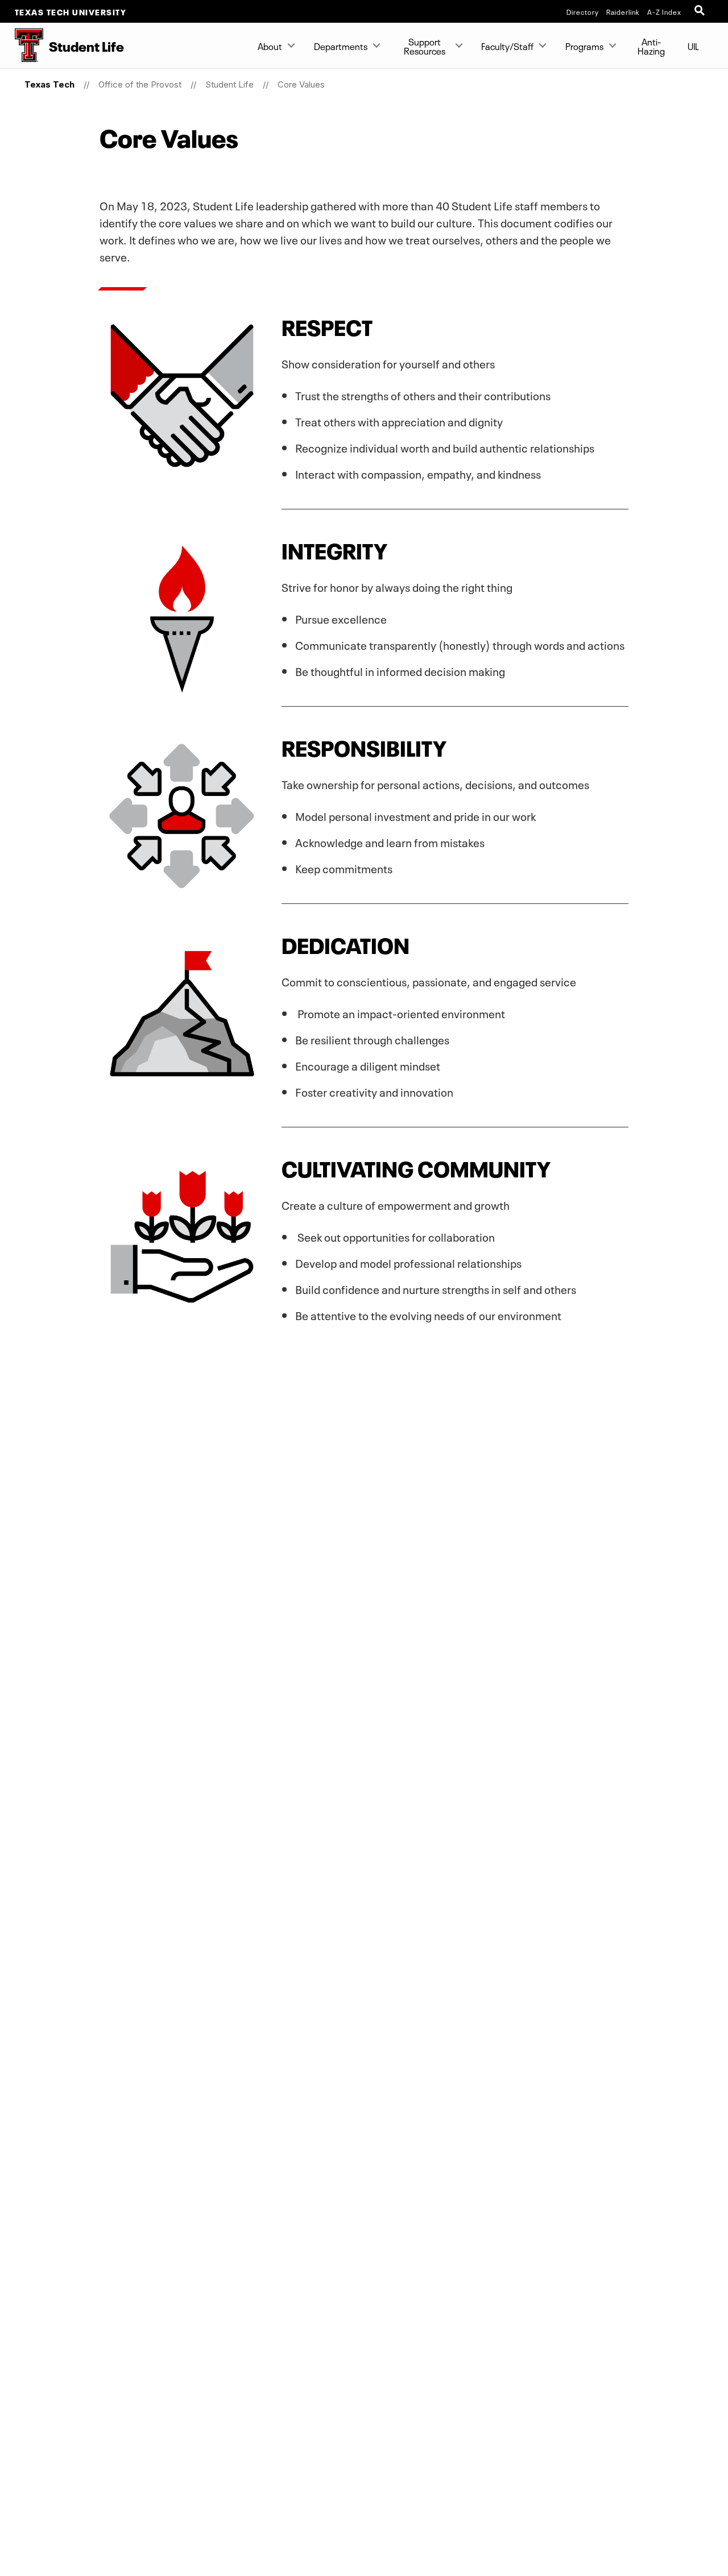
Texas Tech (49, 84)
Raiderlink (623, 11)
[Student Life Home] (22, 45)
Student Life (229, 84)
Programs (584, 45)
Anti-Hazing (651, 45)
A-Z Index (664, 11)
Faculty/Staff (507, 45)
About (270, 45)
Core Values (301, 84)
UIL (693, 45)
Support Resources (425, 45)
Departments (341, 45)
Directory (583, 11)
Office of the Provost (140, 84)
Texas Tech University (71, 11)
